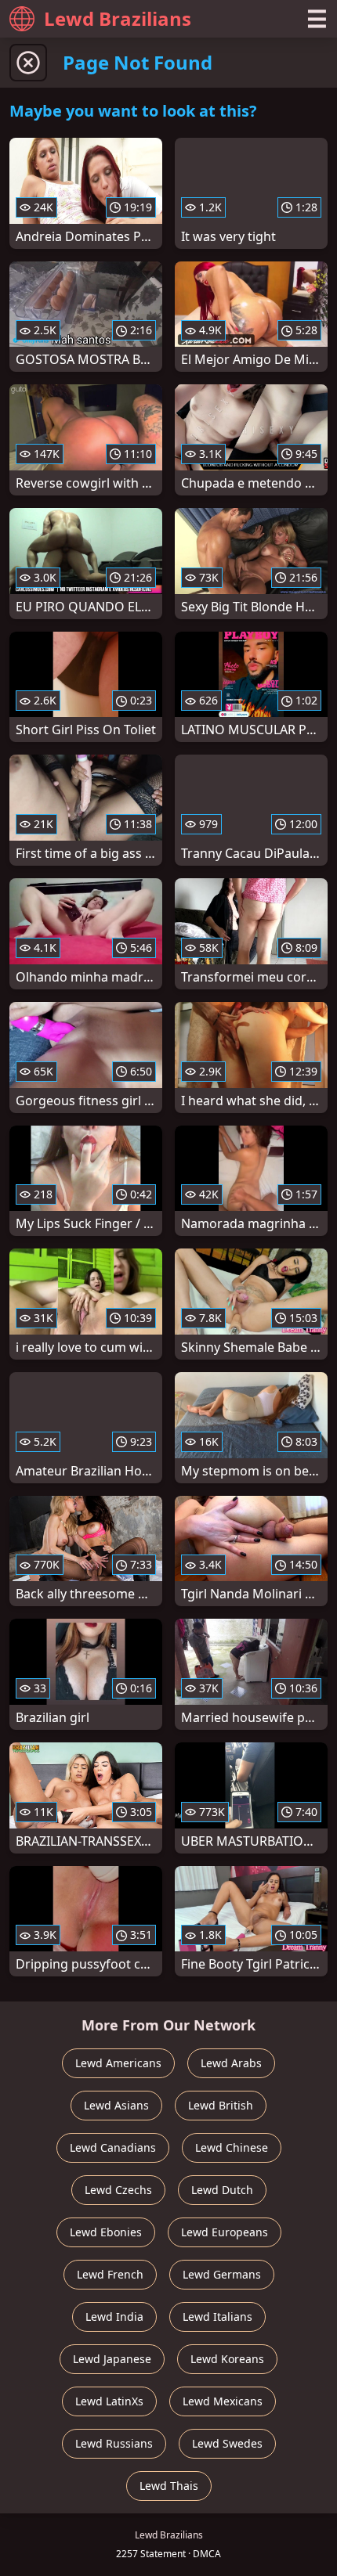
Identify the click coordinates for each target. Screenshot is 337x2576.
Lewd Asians (116, 2105)
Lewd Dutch (222, 2190)
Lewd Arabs (231, 2063)
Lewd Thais (169, 2486)
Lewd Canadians (113, 2147)
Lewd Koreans (227, 2359)
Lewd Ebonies (106, 2232)
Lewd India (114, 2317)
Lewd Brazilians (118, 18)
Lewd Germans (222, 2274)
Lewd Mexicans (223, 2401)
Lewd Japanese (112, 2359)
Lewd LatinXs (109, 2401)
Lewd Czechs (118, 2190)
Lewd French (110, 2274)
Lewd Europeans (225, 2232)
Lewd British (221, 2105)
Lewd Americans (118, 2063)
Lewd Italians (217, 2317)
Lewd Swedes (227, 2443)
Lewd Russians (114, 2443)
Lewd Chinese (232, 2147)
